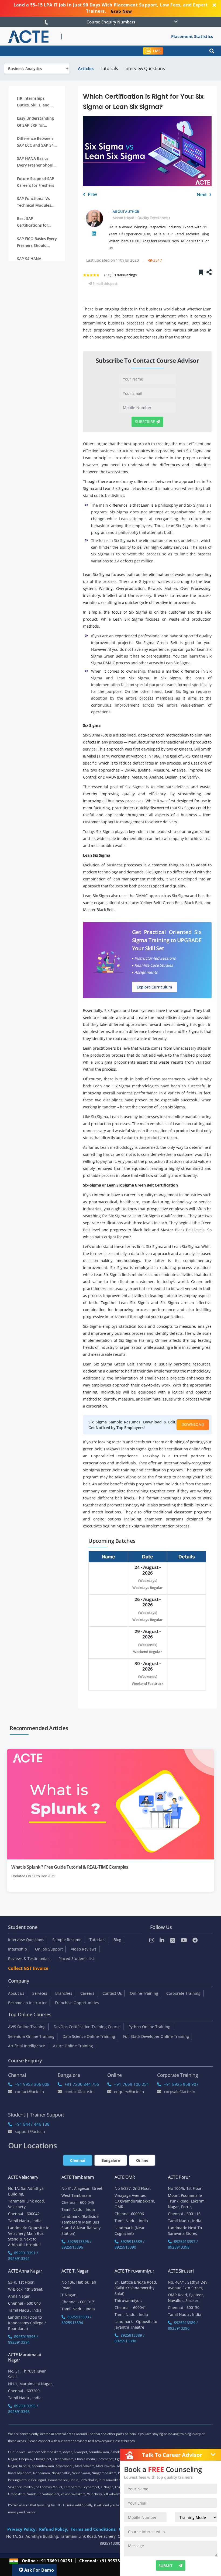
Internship (18, 1949)
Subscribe (146, 422)
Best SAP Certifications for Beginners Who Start (36, 222)
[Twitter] (173, 1940)
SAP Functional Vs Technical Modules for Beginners (34, 202)
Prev (92, 194)
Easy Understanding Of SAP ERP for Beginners (35, 122)
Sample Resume (67, 1940)
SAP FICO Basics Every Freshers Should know (37, 242)
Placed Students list (76, 1958)
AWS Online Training (27, 2027)
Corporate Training (183, 1993)
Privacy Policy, (22, 2529)
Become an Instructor (27, 2003)
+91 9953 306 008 (32, 2084)
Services (40, 1993)
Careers (87, 1993)
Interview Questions (145, 68)
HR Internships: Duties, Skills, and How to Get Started (35, 102)
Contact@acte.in (29, 2091)
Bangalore (111, 2160)
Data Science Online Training (89, 2036)
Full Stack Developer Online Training (156, 2036)
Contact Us (112, 1993)
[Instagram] (152, 1940)
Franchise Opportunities (77, 2003)
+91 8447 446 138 (32, 2124)
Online (142, 2160)
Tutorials (109, 68)
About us (16, 1993)
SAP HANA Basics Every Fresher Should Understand (36, 162)
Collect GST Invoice (28, 1968)
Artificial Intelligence (27, 2046)
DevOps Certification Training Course (87, 2027)
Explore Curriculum (154, 987)
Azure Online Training (73, 2046)
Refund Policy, (54, 2529)
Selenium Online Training (31, 2036)
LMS (157, 51)
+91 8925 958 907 (181, 2084)
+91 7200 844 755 (82, 2084)
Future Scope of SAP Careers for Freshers (36, 182)
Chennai (78, 2160)
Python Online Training (149, 2027)
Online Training (144, 1993)
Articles (86, 68)
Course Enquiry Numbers (111, 22)
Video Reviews (84, 1949)
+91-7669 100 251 (132, 2084)
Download (193, 1424)
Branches (64, 1993)
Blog (117, 1940)
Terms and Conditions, (94, 2529)
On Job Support (49, 1949)
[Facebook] (195, 1940)
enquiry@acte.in (129, 2091)
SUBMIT (165, 2566)
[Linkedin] (162, 1940)
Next (202, 195)
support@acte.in (30, 2131)
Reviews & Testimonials (29, 1958)
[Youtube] (184, 1940)
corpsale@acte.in (179, 2091)
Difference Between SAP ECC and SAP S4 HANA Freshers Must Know (36, 142)
